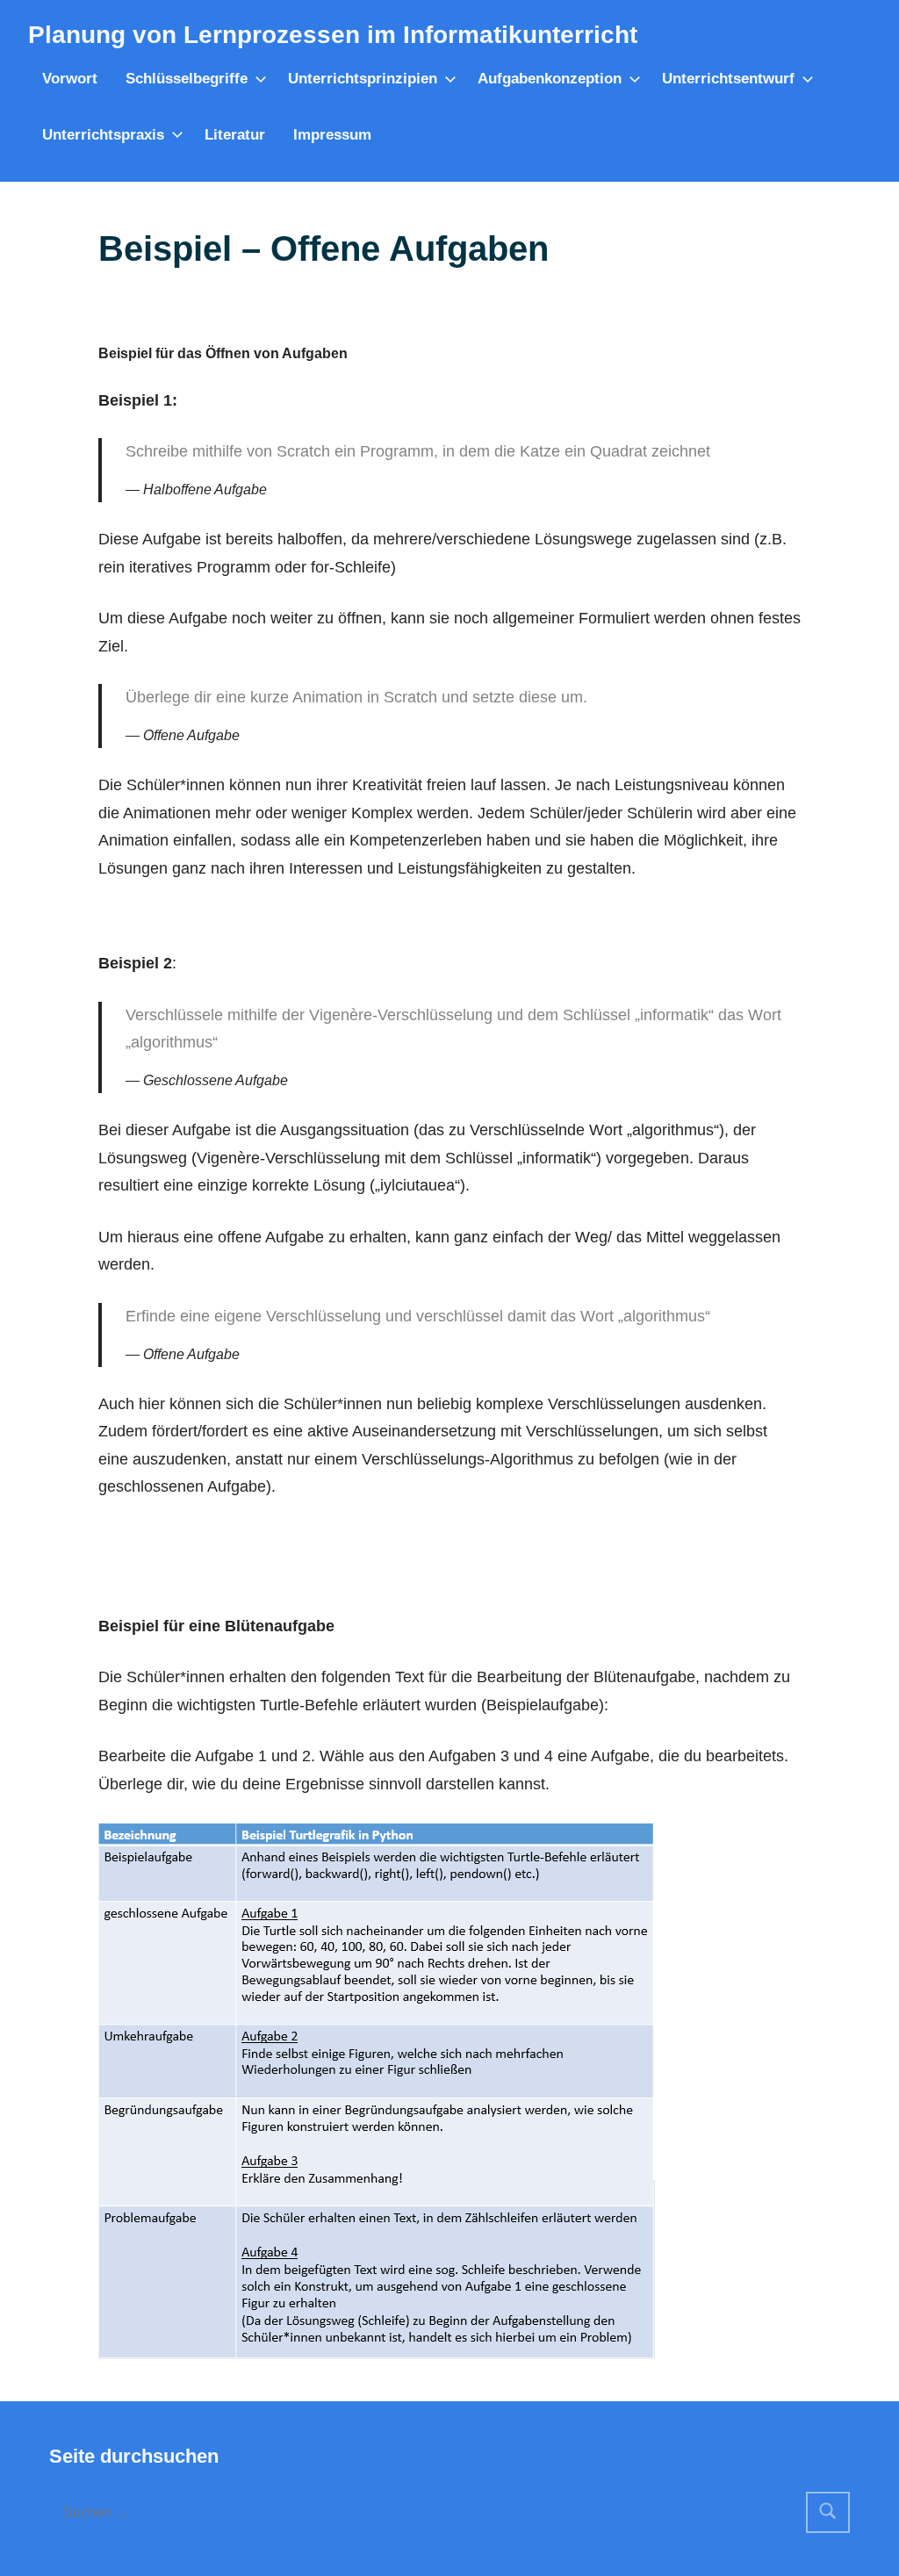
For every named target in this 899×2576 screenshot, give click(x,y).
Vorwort (70, 79)
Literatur (235, 135)
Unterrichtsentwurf (728, 79)
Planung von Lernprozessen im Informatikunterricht (333, 35)
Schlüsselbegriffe (187, 79)
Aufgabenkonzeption (550, 79)
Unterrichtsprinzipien (363, 79)
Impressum (332, 135)
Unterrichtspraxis (103, 135)
